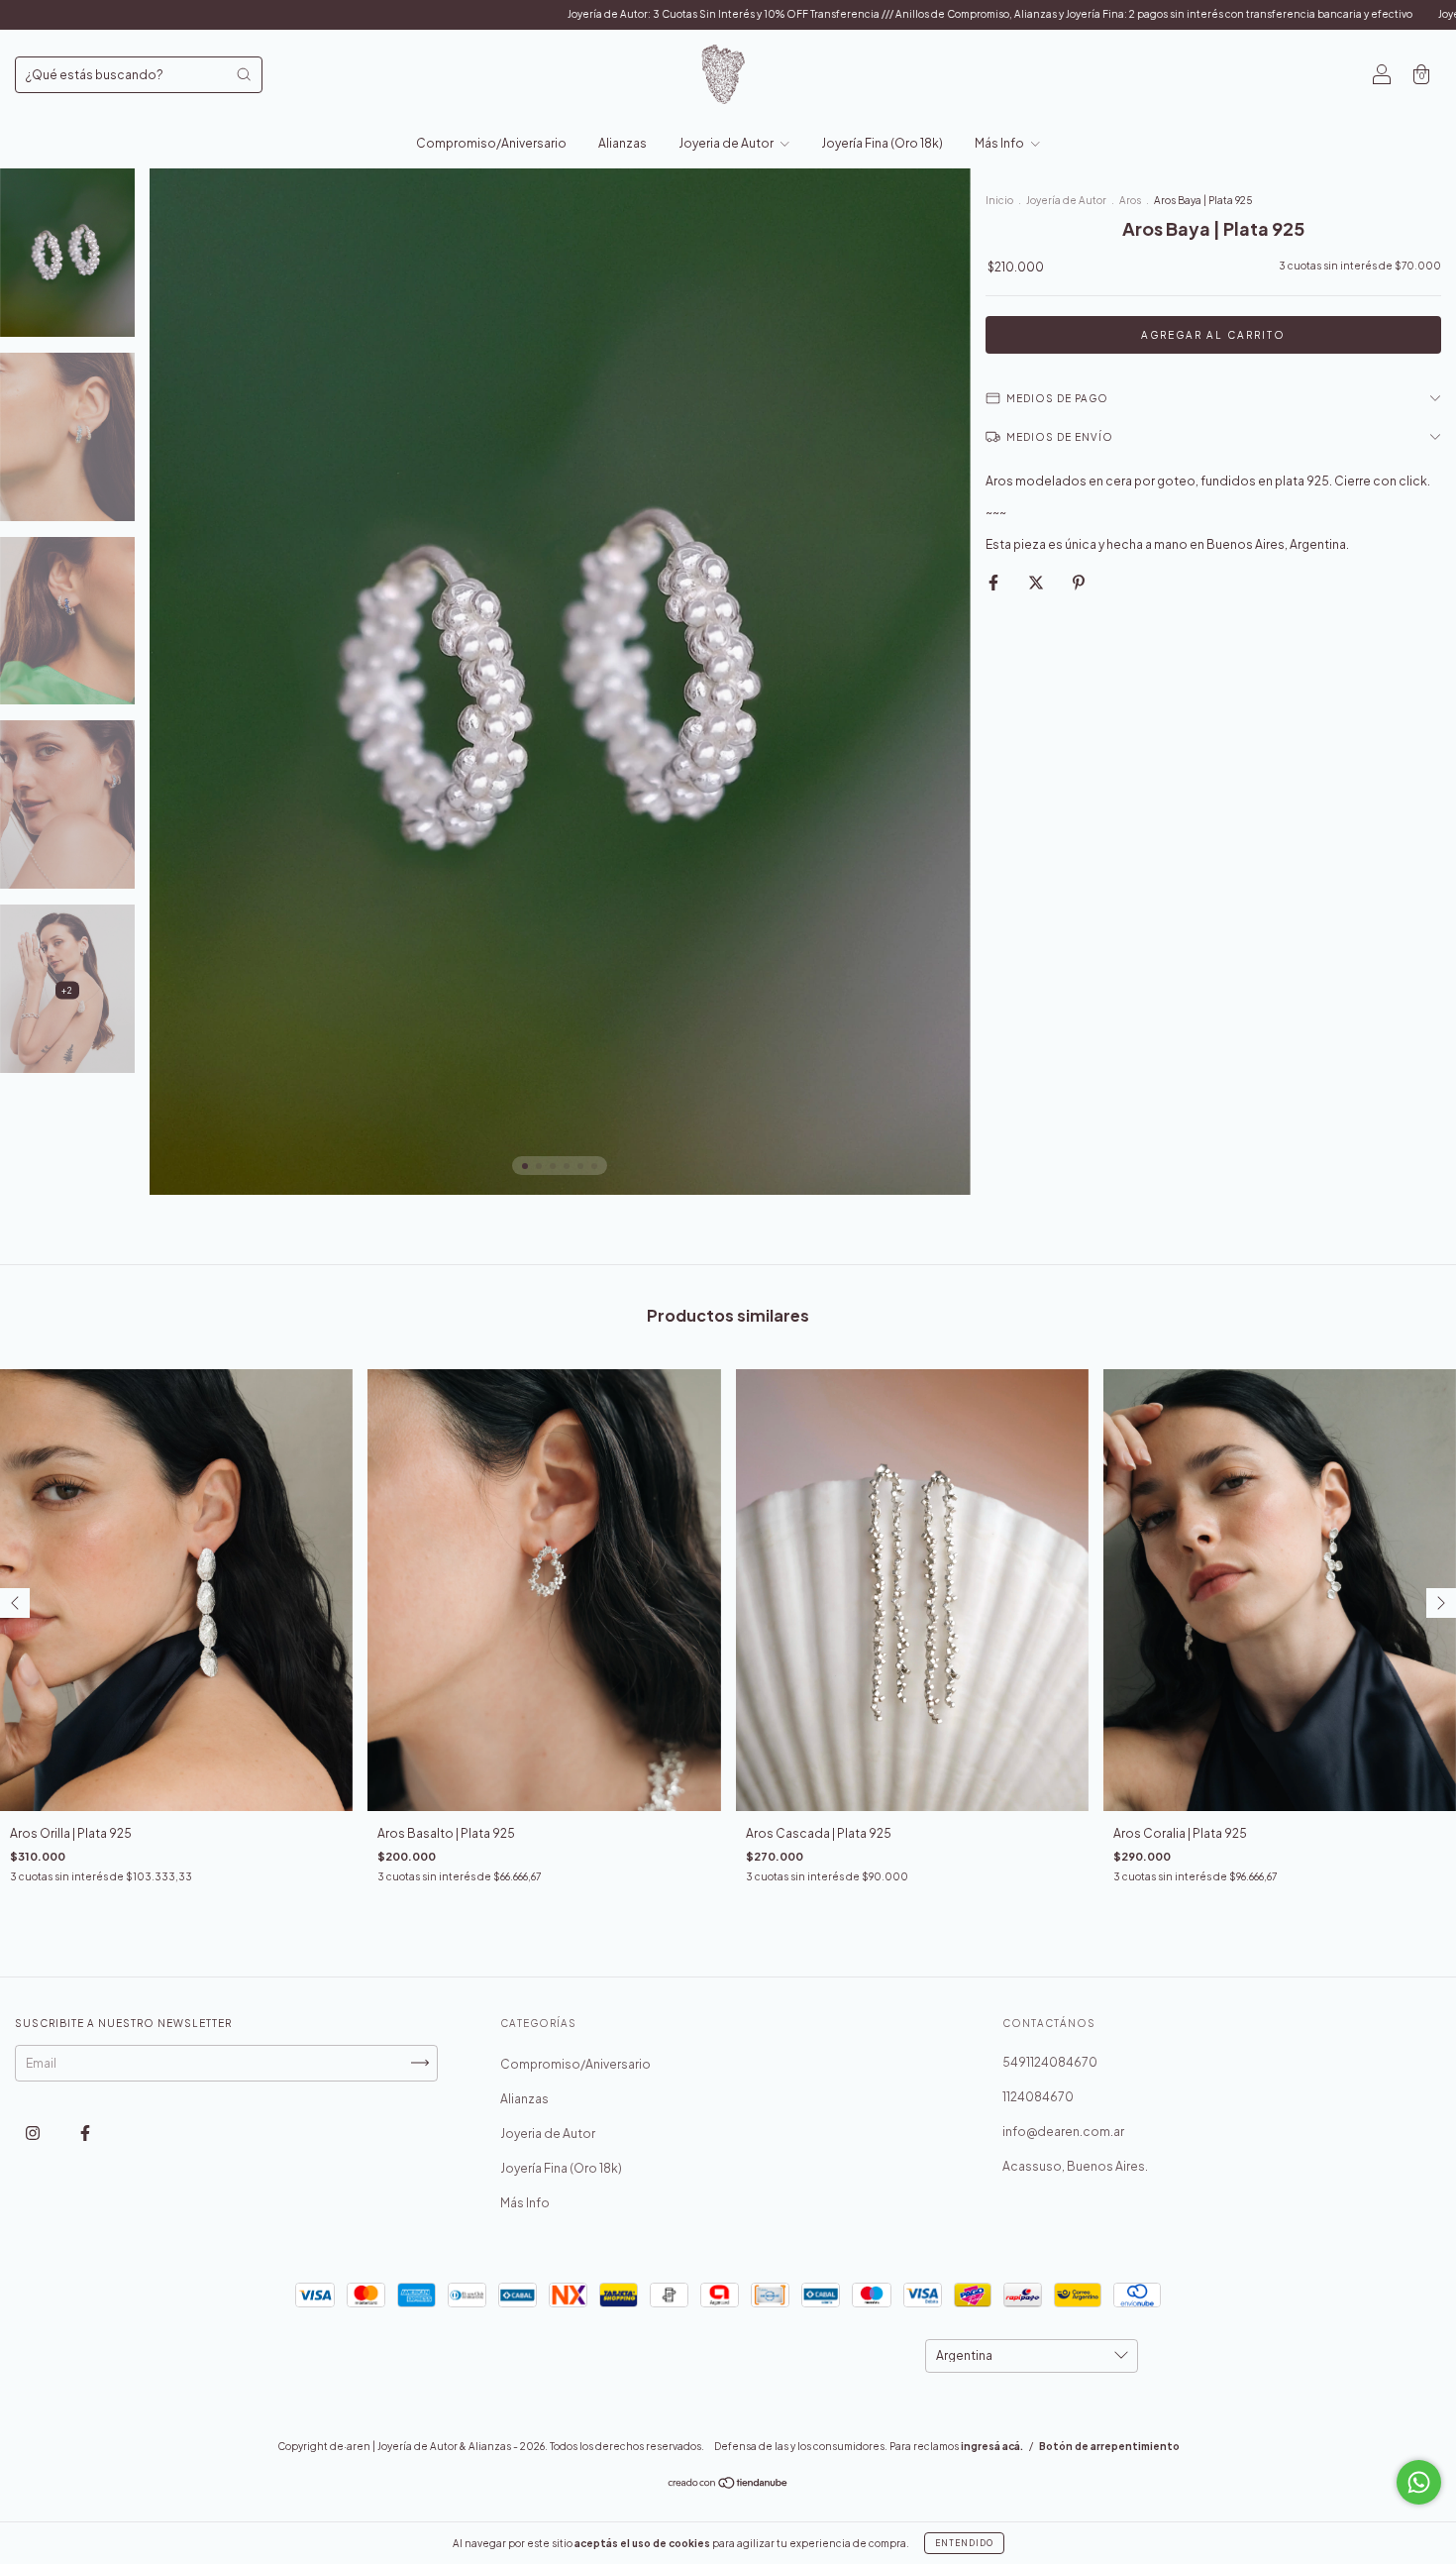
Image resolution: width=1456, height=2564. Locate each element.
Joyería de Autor (1067, 200)
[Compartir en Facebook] (994, 582)
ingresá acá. (992, 2446)
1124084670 (1038, 2097)
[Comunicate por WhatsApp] (1419, 2482)
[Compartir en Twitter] (1037, 582)
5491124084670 (1050, 2062)
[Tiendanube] (728, 2484)
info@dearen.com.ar (1063, 2132)
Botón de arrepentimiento (1109, 2446)
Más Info (1000, 143)
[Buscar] (244, 74)
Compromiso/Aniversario (491, 143)
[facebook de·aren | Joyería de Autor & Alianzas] (85, 2133)
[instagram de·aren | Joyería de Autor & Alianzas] (34, 2133)
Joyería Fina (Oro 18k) (882, 143)
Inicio (999, 200)
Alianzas (623, 143)
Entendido (964, 2543)
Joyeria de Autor (727, 143)
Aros (1130, 200)
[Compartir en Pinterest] (1079, 582)
